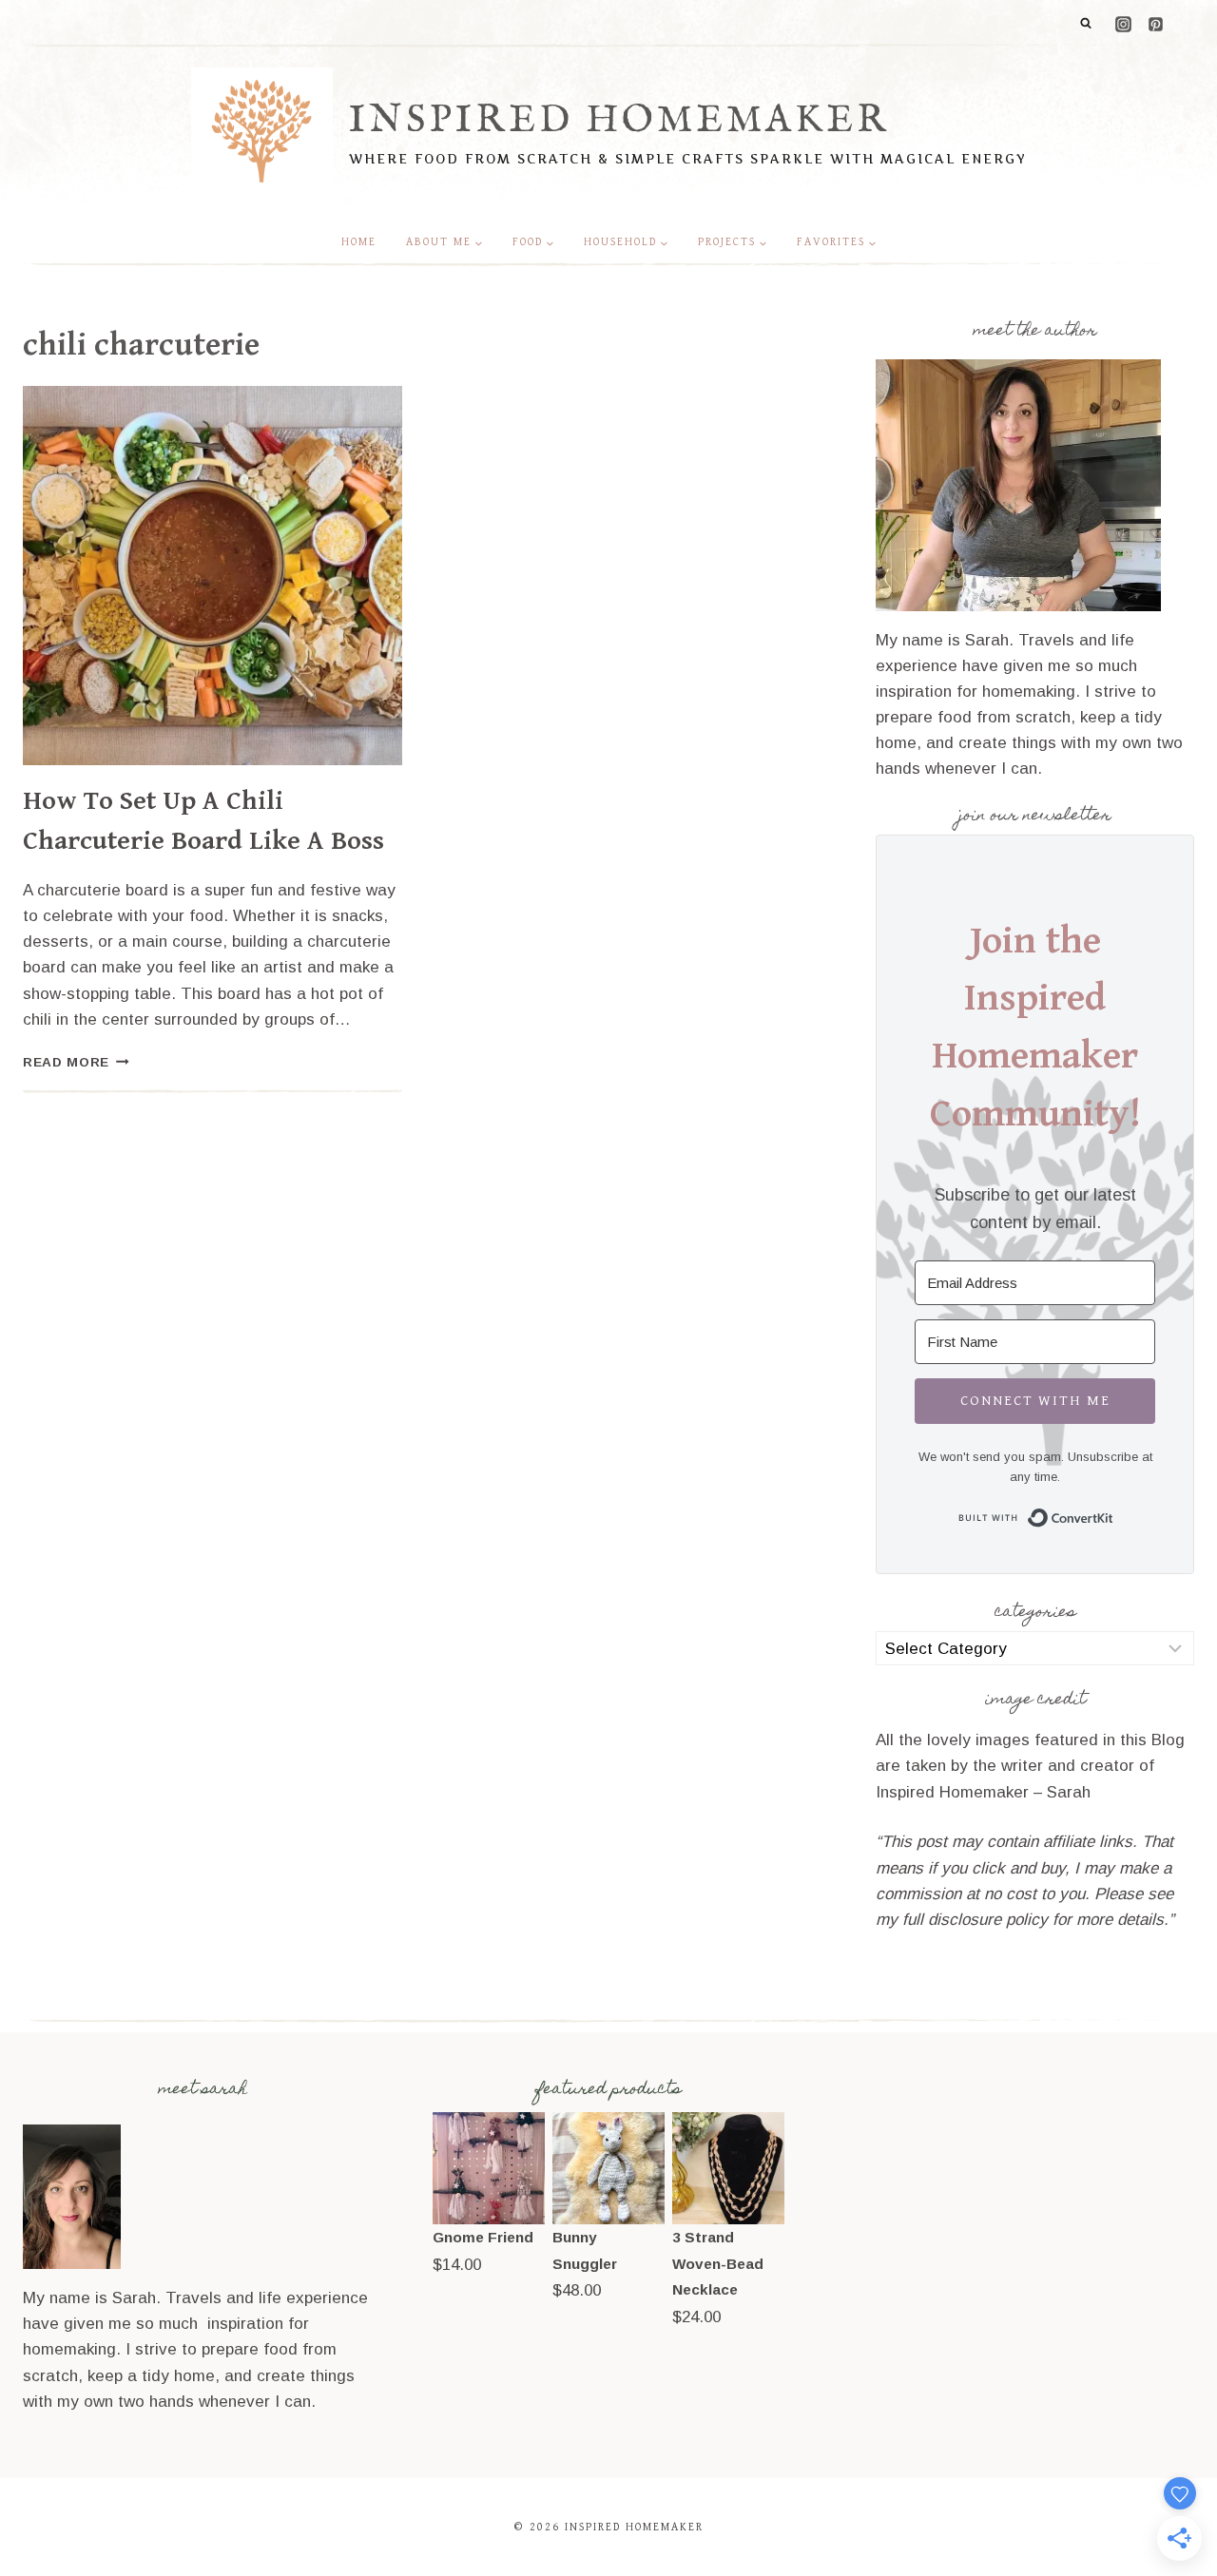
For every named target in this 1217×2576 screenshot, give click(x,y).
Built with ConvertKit (1114, 1515)
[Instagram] (1123, 24)
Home (359, 242)
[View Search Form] (1086, 24)
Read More (76, 1062)
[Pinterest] (1155, 24)
